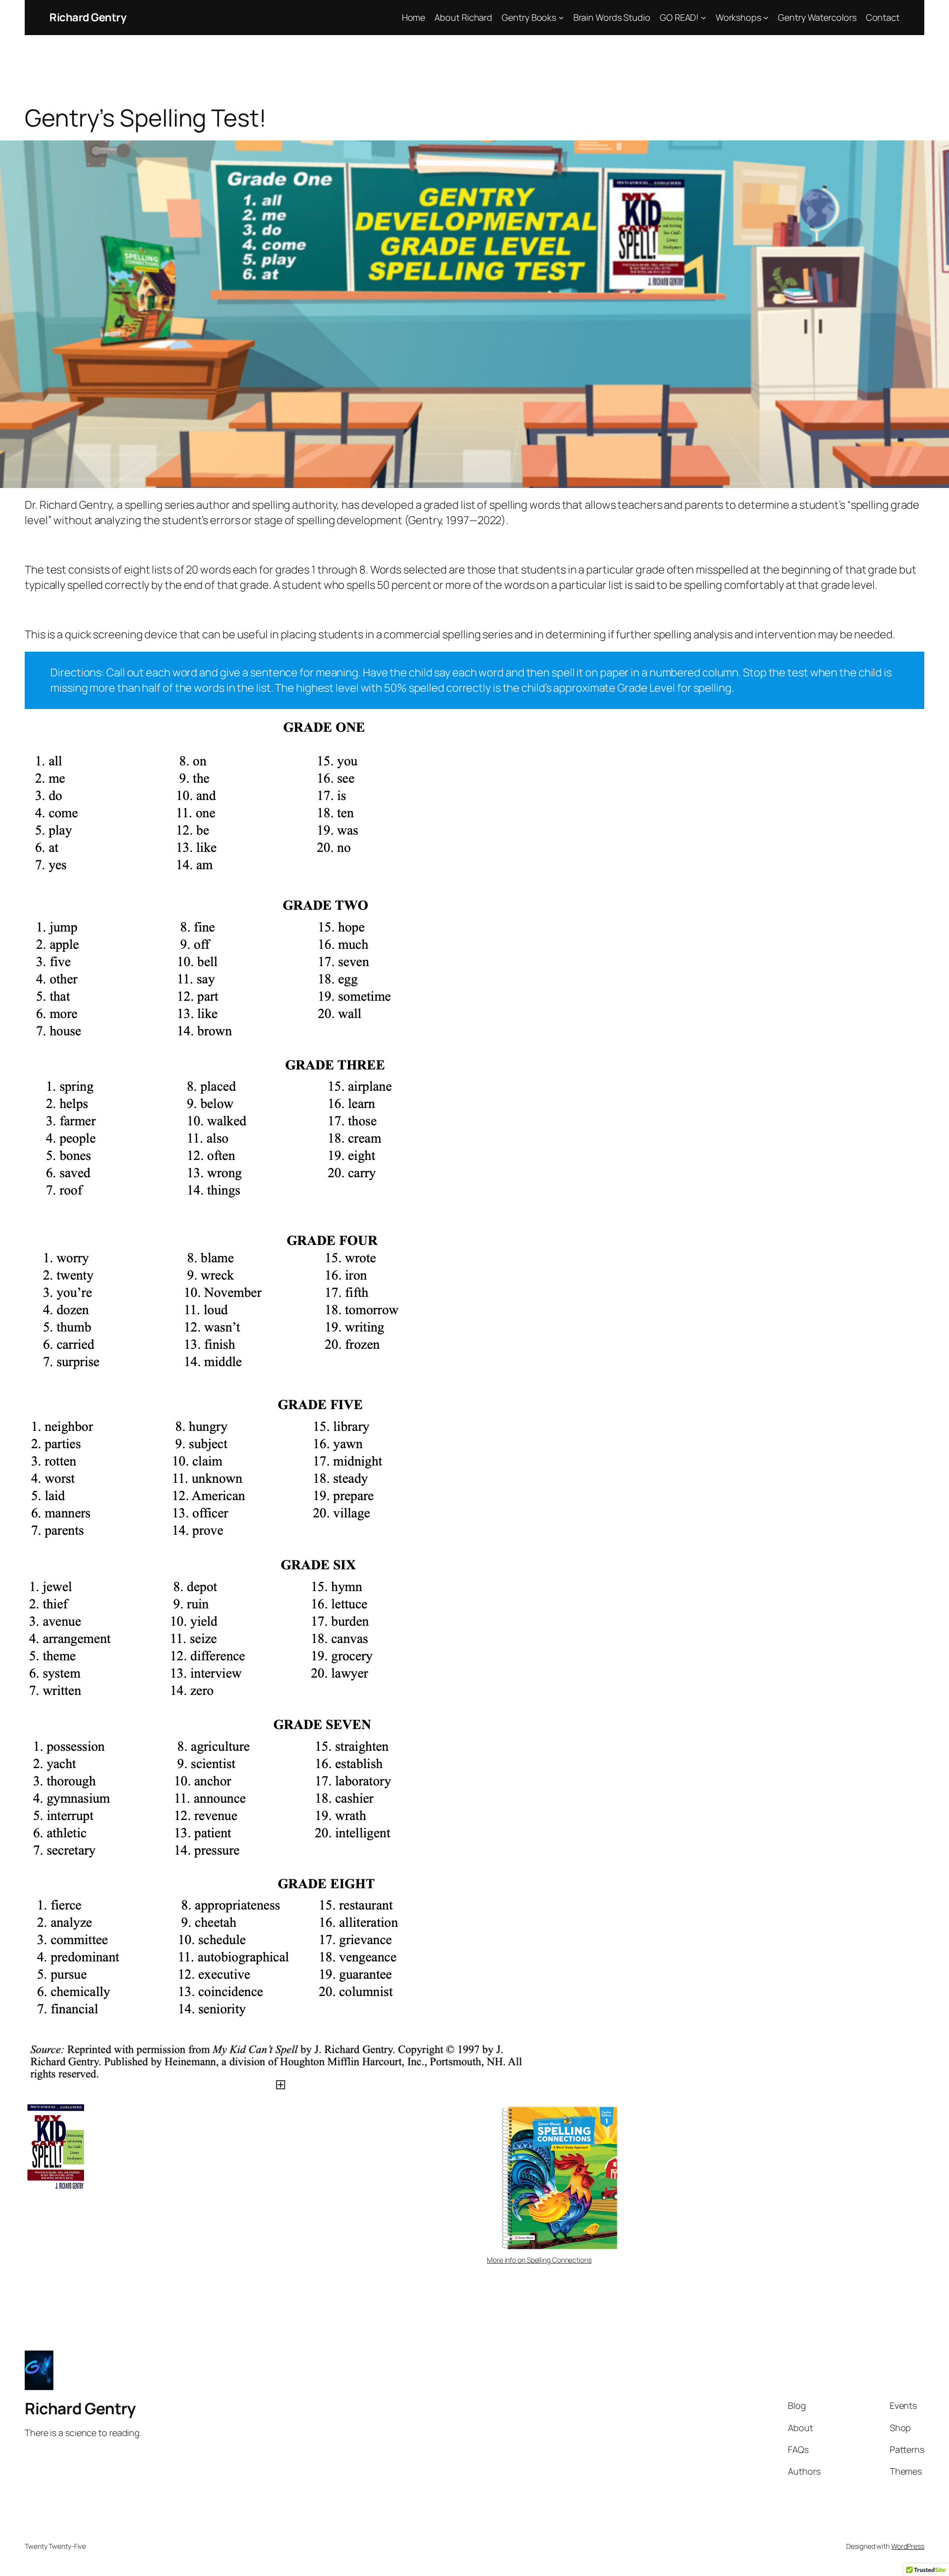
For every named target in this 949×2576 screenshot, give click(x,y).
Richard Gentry (88, 17)
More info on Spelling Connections (539, 2260)
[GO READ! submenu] (704, 18)
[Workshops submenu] (766, 18)
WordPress (908, 2546)
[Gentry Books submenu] (561, 18)
